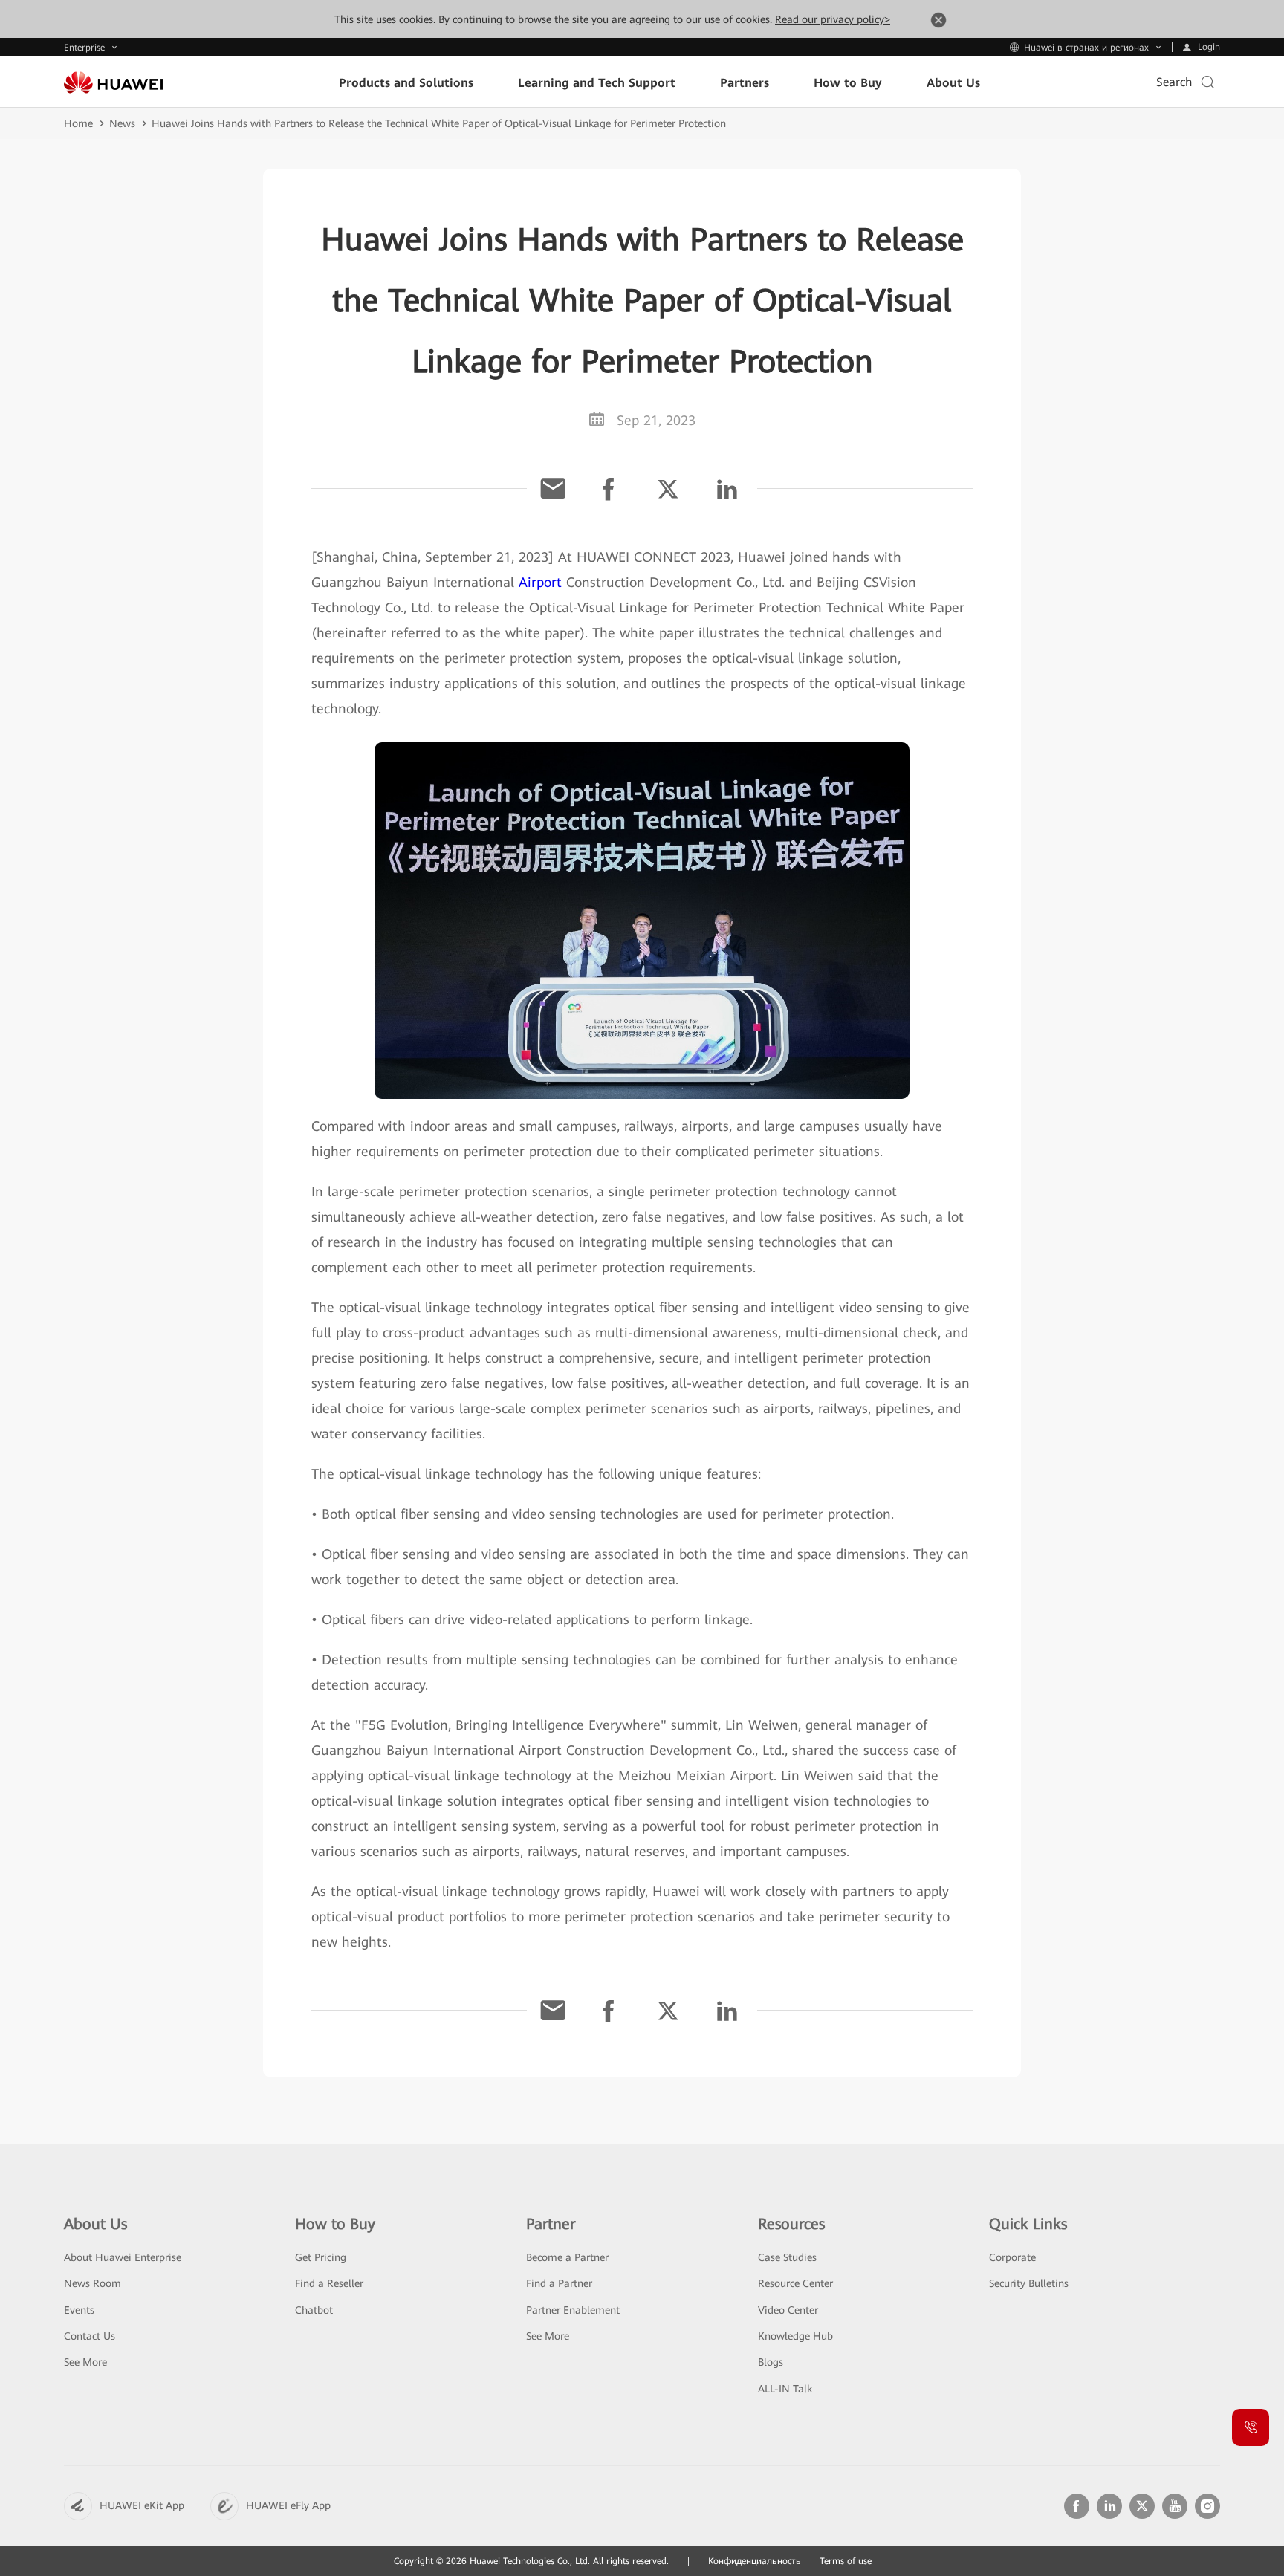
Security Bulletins (1029, 2283)
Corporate (1012, 2257)
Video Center (788, 2310)
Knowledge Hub (795, 2336)
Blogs (771, 2362)
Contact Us (90, 2336)
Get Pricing (321, 2257)
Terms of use (846, 2561)
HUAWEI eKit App (142, 2505)
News (122, 123)
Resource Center (795, 2283)
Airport (540, 582)
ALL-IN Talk (785, 2389)
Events (79, 2310)
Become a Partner (567, 2257)
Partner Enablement (573, 2310)
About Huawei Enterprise (123, 2257)
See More (85, 2362)
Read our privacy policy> (833, 19)
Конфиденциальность (755, 2561)
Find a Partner (559, 2283)
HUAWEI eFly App (288, 2505)
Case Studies (787, 2257)
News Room (93, 2283)
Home (78, 123)
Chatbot (314, 2310)
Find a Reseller (329, 2283)
